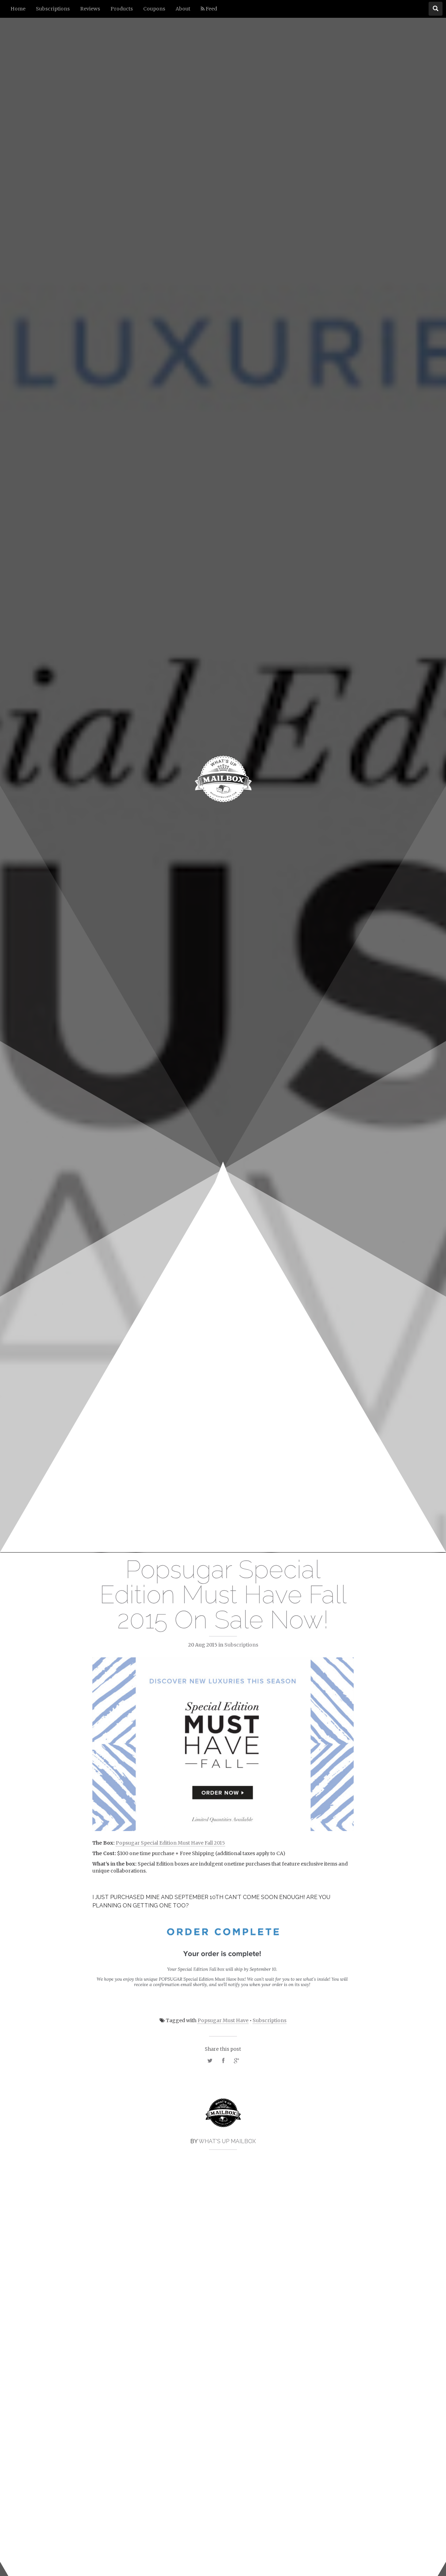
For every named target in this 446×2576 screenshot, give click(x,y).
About (183, 9)
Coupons (154, 9)
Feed (211, 9)
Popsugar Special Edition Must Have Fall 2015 (170, 1843)
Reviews (90, 9)
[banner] (223, 776)
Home (18, 9)
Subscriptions (53, 9)
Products (122, 9)
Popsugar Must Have (223, 2020)
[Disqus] (223, 2262)
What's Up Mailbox (227, 2141)
